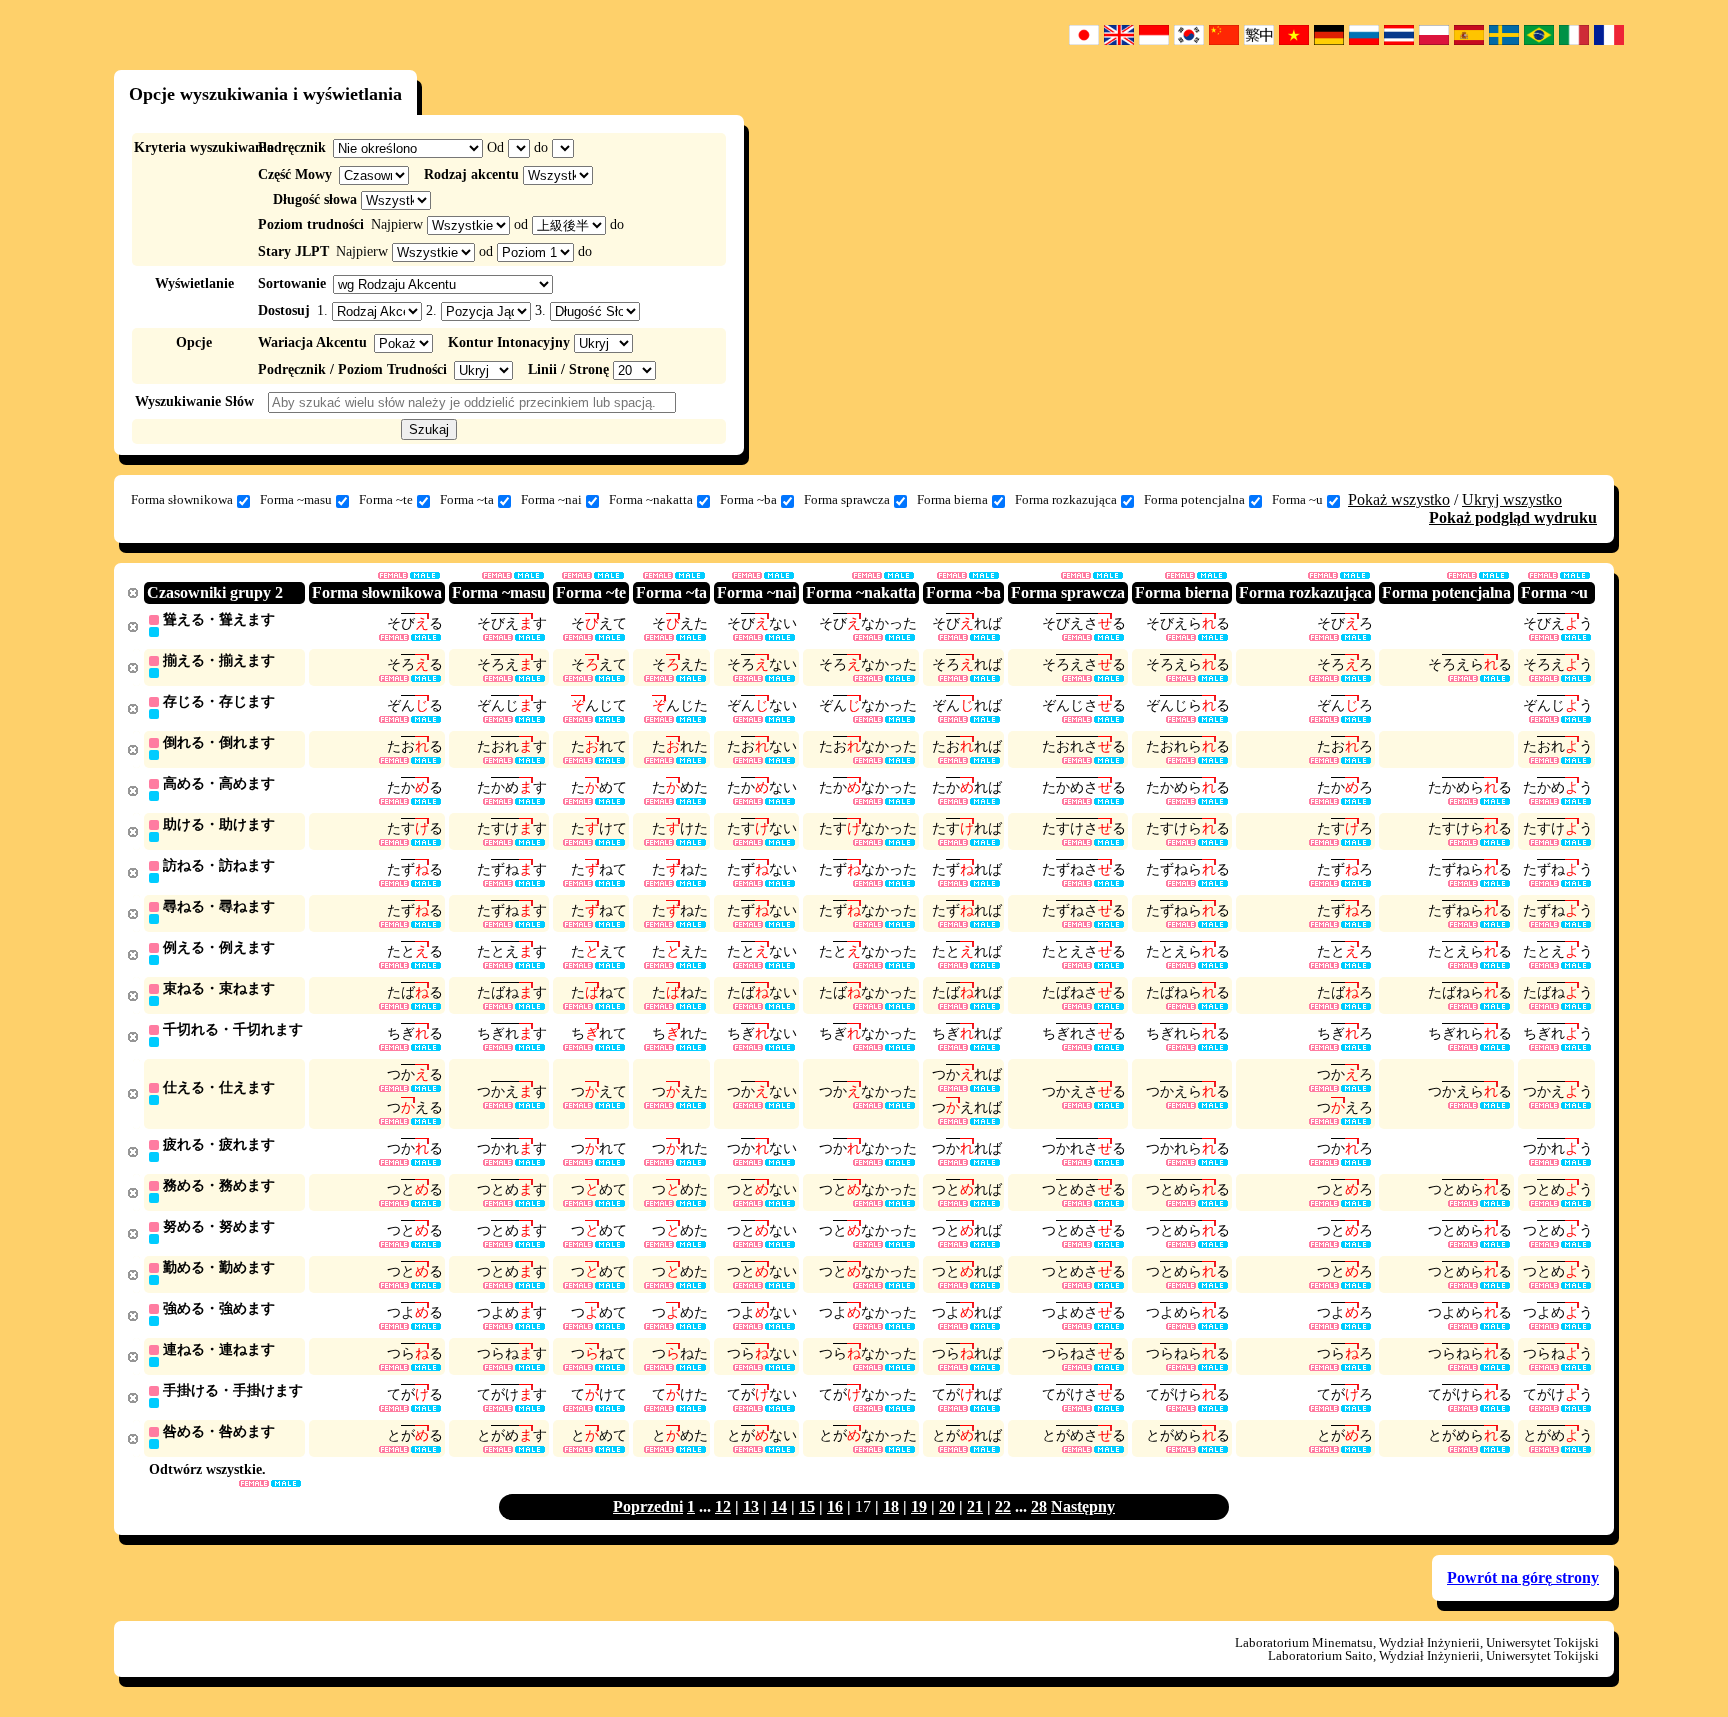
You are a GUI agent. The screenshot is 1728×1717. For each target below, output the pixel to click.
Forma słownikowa (182, 499)
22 (1003, 1506)
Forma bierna (952, 499)
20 (947, 1506)
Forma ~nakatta (651, 499)
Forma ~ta (467, 499)
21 (975, 1506)
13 (751, 1506)
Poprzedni (648, 1506)
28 (1039, 1506)
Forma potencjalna (1194, 499)
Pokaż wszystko (1399, 499)
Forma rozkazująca (1066, 499)
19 (919, 1506)
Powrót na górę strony (1523, 1577)
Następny (1083, 1506)
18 (891, 1506)
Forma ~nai (551, 499)
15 (807, 1506)
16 (835, 1506)
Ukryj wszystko (1512, 499)
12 (723, 1506)
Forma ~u (1297, 499)
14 (779, 1506)
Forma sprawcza (847, 499)
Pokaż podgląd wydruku (1513, 517)
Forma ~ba (748, 499)
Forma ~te (386, 499)
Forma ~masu (296, 499)
